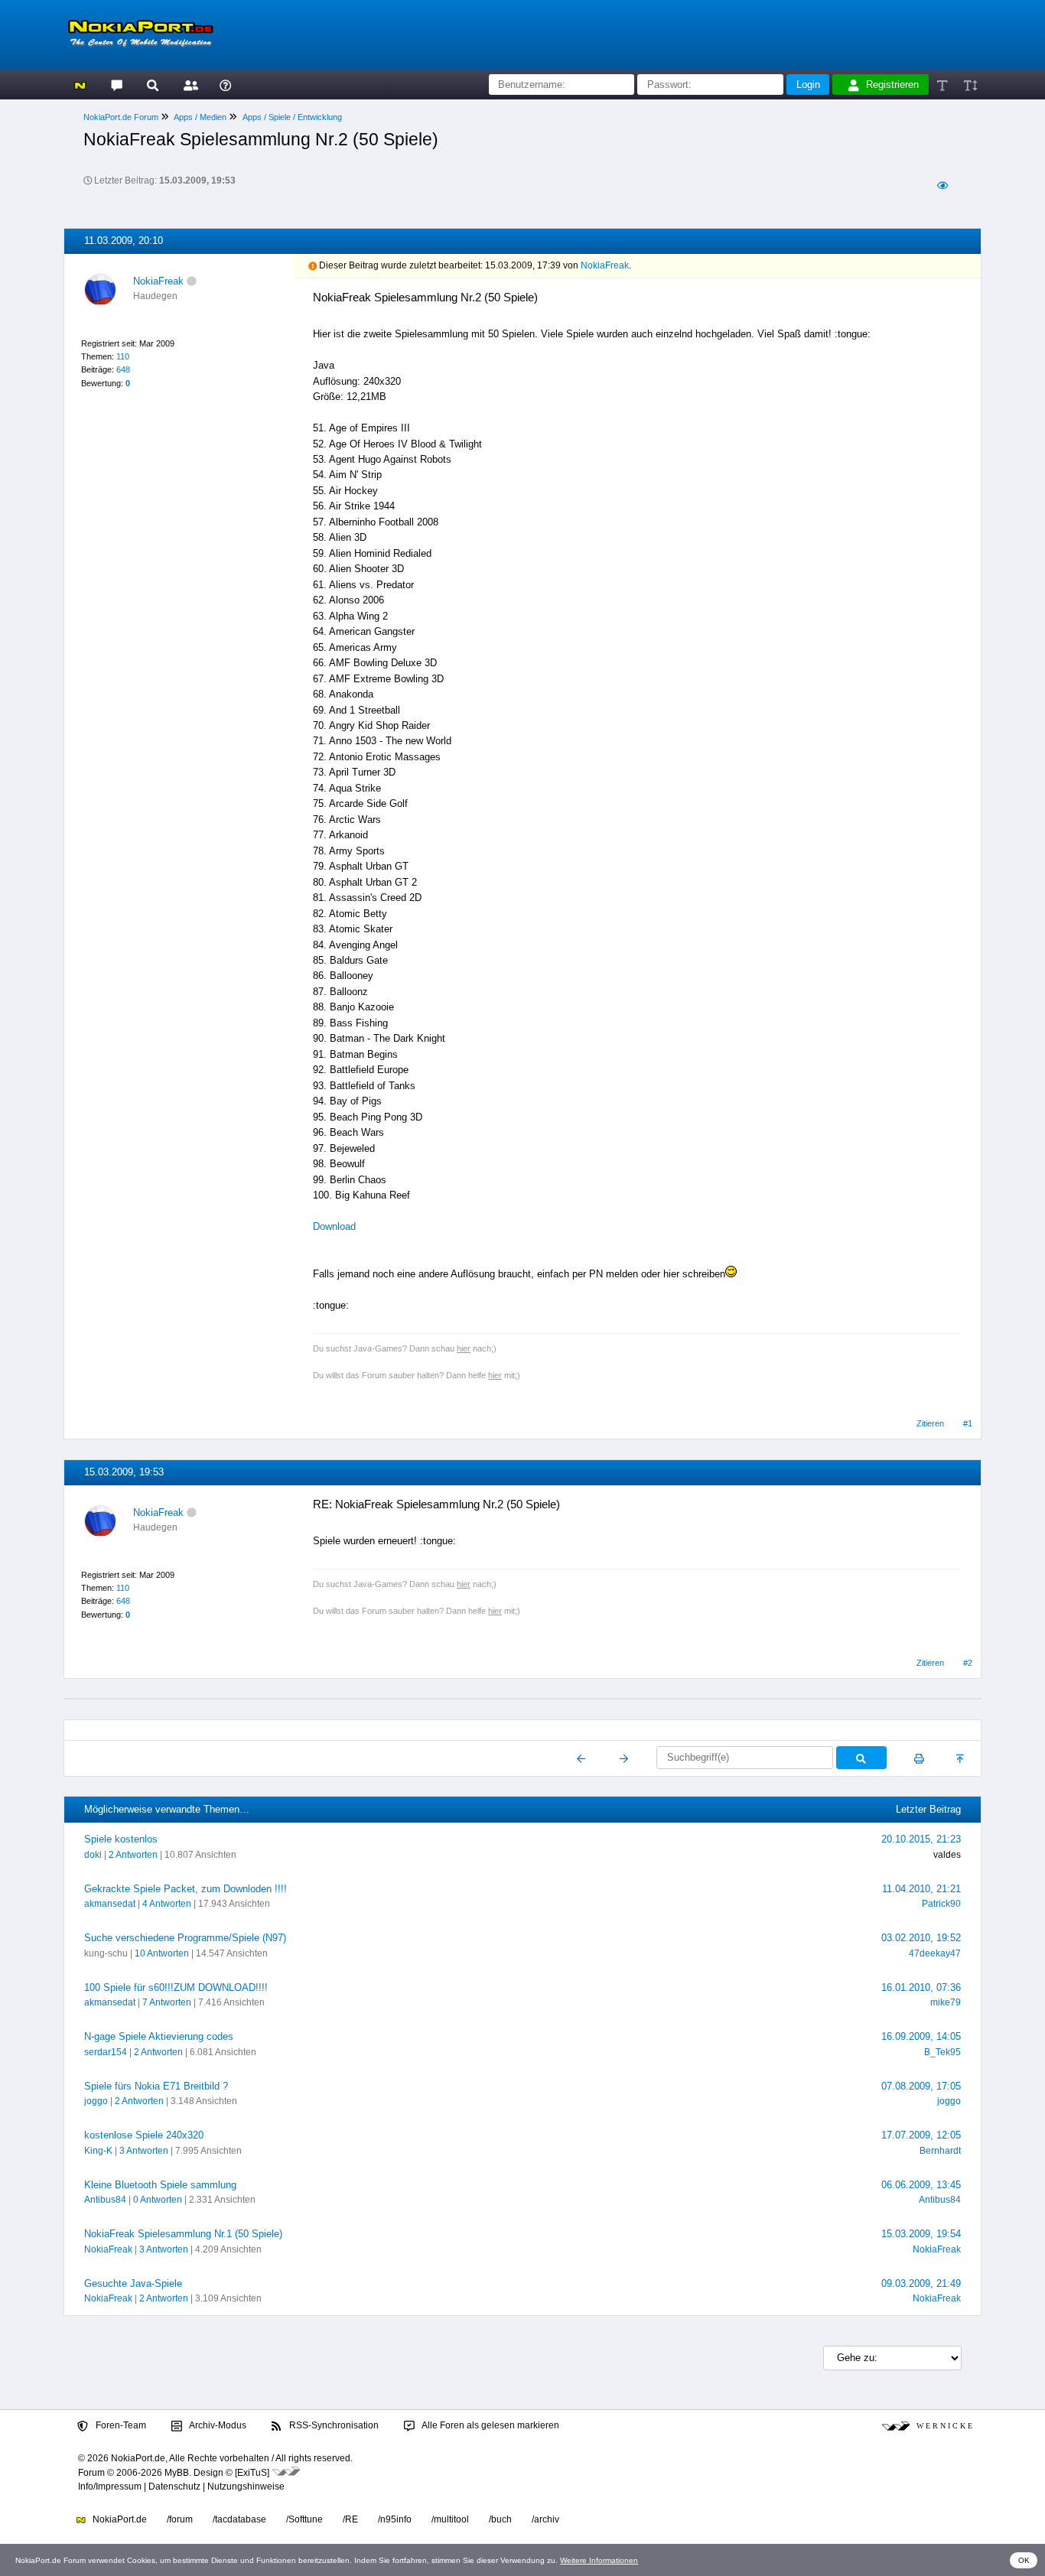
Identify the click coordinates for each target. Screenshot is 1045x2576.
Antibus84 (105, 2200)
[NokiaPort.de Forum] (116, 85)
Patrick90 (941, 1904)
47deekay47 (935, 1953)
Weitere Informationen (599, 2560)
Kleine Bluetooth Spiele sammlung (160, 2185)
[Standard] (944, 85)
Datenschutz (174, 2487)
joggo (96, 2101)
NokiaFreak (158, 281)
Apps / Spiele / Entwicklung (292, 117)
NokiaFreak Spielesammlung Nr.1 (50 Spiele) (183, 2234)
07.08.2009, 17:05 (921, 2086)
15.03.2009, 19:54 (921, 2234)
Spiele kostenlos (121, 1839)
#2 (968, 1663)
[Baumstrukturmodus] (942, 185)
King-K (98, 2151)
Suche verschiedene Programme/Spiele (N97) (185, 1938)
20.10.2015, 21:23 (921, 1839)
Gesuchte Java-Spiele (133, 2283)
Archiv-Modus (217, 2425)
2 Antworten (133, 1855)
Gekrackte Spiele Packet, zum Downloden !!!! (186, 1889)
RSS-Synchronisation (333, 2425)
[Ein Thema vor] (624, 1758)
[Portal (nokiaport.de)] (80, 85)
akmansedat (110, 1904)
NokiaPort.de (119, 2519)
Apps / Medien (200, 117)
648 (123, 369)
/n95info (395, 2519)
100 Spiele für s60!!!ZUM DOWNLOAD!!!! (176, 1987)
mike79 (946, 2002)
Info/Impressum (110, 2487)
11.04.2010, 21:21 (921, 1889)
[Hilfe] (225, 85)
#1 (968, 1423)
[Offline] (192, 281)
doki (93, 1855)
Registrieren (892, 85)
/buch (500, 2519)
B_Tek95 (942, 2052)
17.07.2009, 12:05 (921, 2135)
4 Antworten (167, 1904)
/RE (350, 2519)
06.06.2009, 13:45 (921, 2185)
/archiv (545, 2519)
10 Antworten (162, 1953)
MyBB (177, 2473)
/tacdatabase (239, 2519)
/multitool (450, 2519)
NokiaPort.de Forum (121, 117)
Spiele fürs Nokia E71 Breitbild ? (156, 2086)
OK (1024, 2560)
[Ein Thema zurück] (582, 1758)
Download (334, 1226)
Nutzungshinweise (246, 2487)
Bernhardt (940, 2151)
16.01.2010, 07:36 (921, 1987)
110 (123, 356)
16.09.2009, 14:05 (921, 2036)
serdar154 (106, 2052)
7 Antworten (167, 2002)
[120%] (970, 85)
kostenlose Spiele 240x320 (144, 2135)
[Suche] (153, 85)
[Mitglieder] (189, 85)
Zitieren (930, 1423)
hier (464, 1348)
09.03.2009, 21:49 (921, 2283)
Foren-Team (120, 2425)
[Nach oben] (961, 1758)
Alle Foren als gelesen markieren (490, 2425)
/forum (180, 2519)
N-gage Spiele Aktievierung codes (159, 2036)
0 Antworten (158, 2200)
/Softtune (304, 2519)
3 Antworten (144, 2151)
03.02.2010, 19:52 (921, 1938)
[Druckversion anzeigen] (919, 1758)
